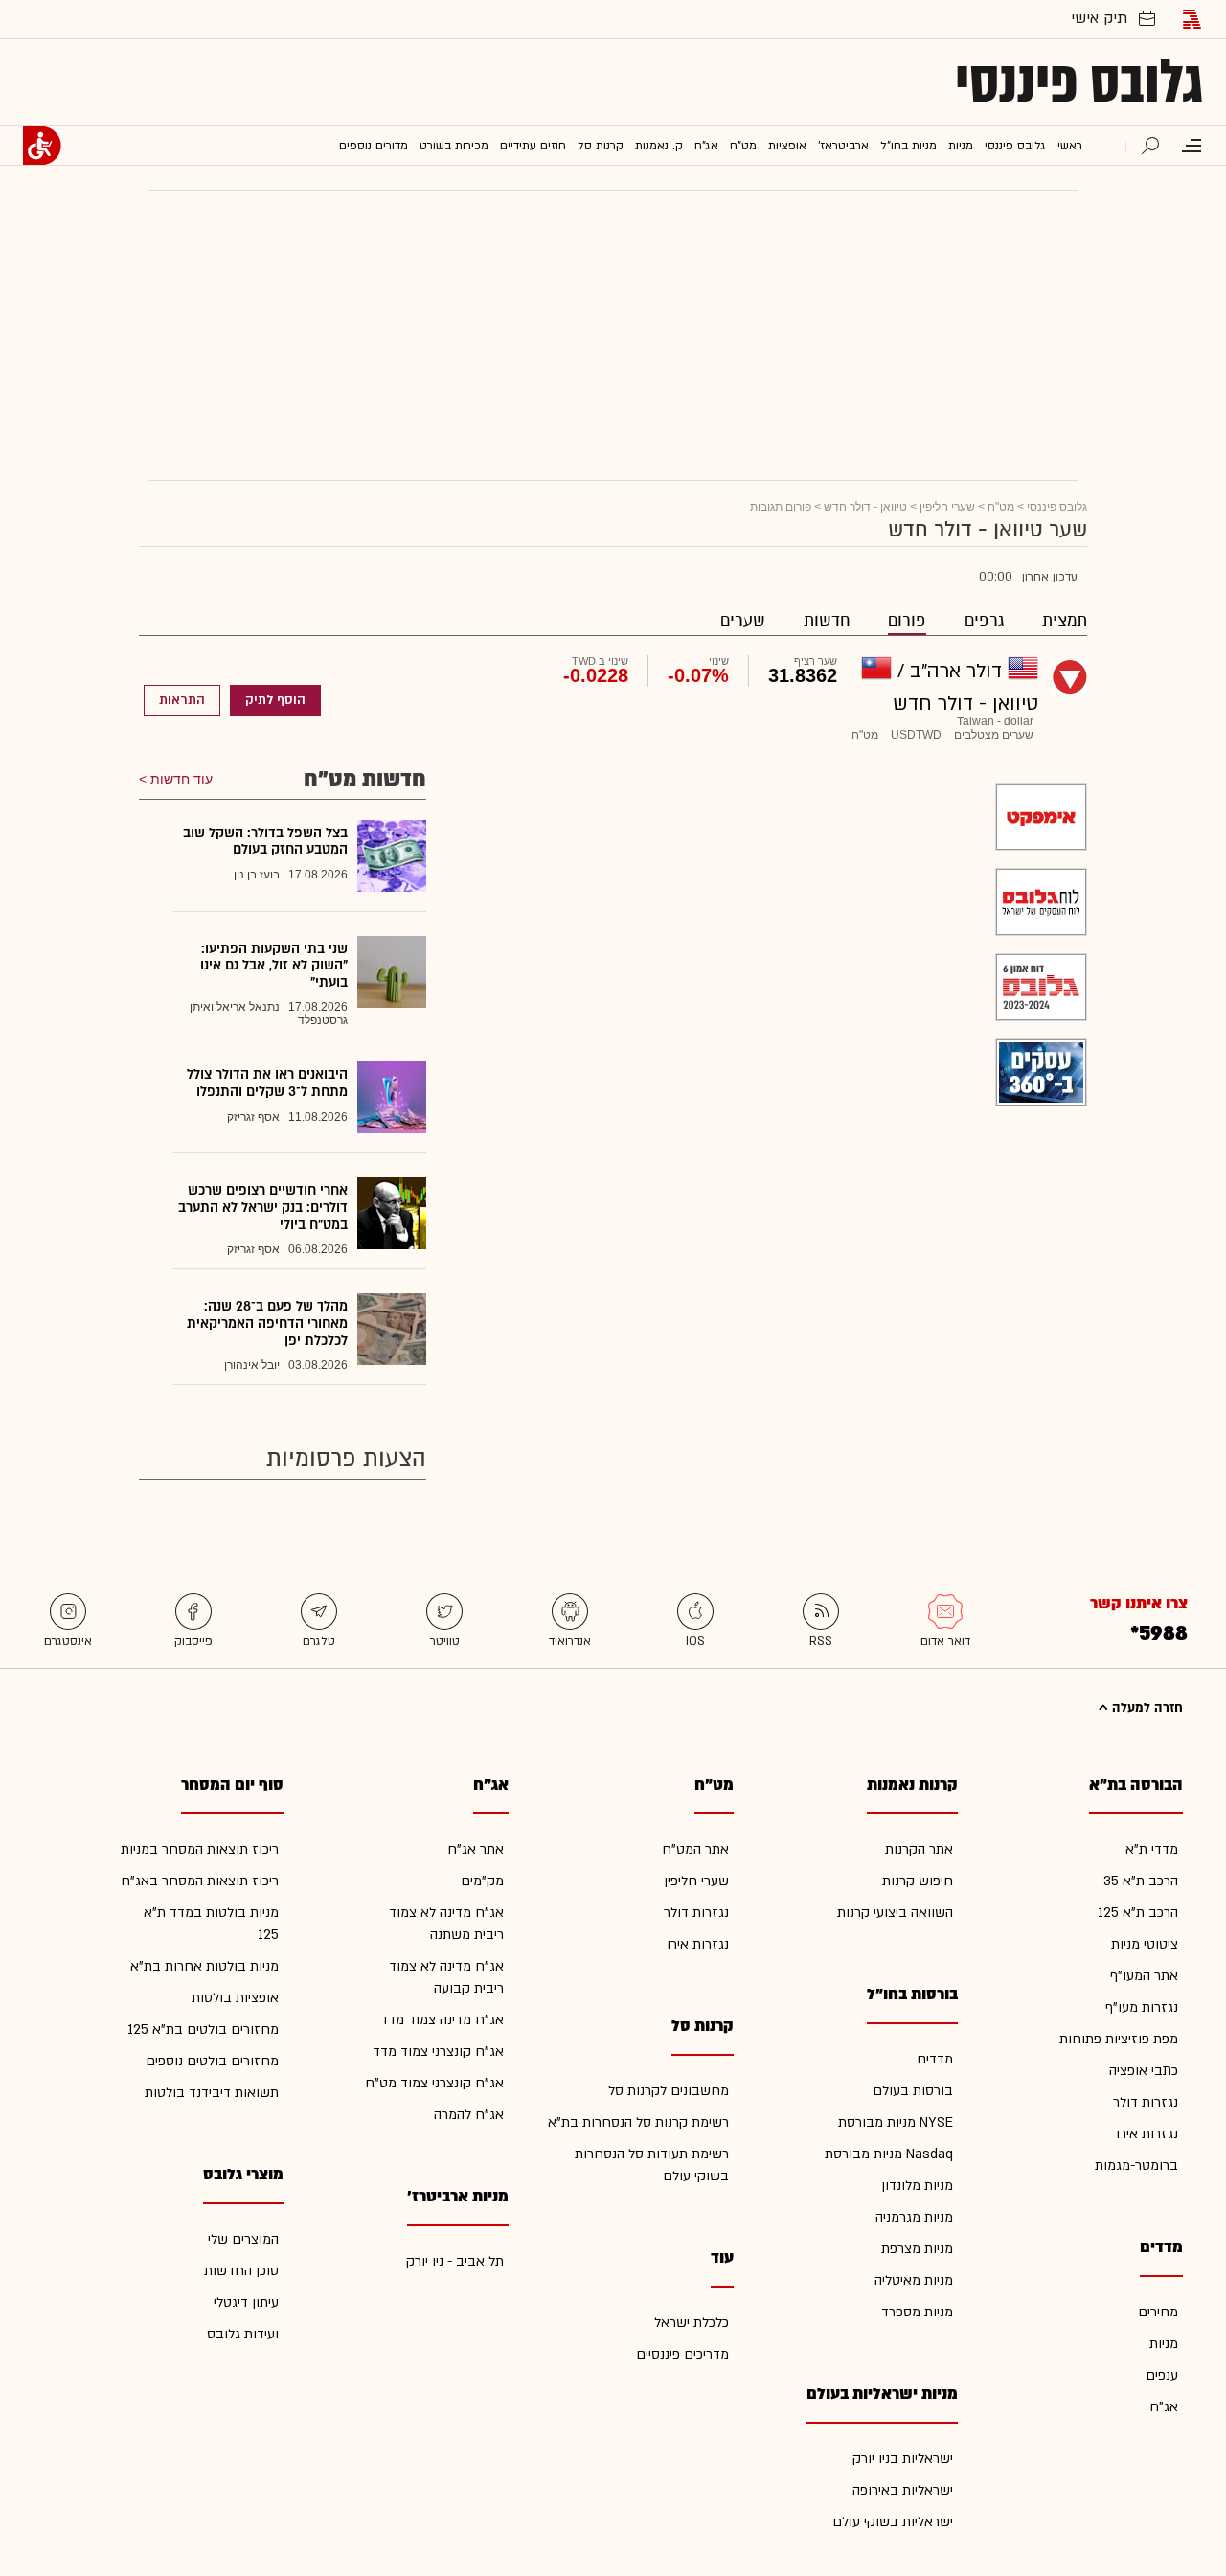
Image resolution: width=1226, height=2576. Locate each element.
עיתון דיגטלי (246, 2302)
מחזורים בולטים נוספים (212, 2061)
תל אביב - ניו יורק (455, 2261)
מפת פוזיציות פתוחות (1119, 2039)
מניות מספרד (917, 2312)
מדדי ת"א (1152, 1849)
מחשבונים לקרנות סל (669, 2091)
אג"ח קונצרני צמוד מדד (438, 2052)
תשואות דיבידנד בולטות (212, 2093)
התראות (182, 700)
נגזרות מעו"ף (1142, 2007)
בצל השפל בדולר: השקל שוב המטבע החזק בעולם (265, 842)
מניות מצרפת (917, 2249)
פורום (907, 620)
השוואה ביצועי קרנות (895, 1913)
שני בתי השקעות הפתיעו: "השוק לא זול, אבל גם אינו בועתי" (274, 966)
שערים (743, 620)
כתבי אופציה (1144, 2071)
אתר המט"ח (695, 1849)
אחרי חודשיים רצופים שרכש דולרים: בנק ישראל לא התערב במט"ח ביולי (263, 1207)
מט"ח (1001, 507)
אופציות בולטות (235, 1998)
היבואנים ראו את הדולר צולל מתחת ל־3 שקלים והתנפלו (267, 1083)
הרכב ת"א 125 (1138, 1913)
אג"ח (1164, 2407)
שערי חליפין (947, 507)
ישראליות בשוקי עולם (893, 2522)
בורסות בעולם (913, 2091)
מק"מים (482, 1881)
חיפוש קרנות (918, 1881)
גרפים (984, 620)
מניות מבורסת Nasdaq (889, 2154)
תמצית (1065, 620)
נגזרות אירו (1147, 2134)
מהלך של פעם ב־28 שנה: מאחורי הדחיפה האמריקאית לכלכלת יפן (267, 1323)
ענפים (1162, 2375)
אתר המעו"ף (1144, 1976)
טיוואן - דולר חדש (865, 507)
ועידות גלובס (243, 2334)
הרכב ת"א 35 (1141, 1881)
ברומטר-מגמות (1136, 2166)
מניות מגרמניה (914, 2217)
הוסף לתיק (275, 700)
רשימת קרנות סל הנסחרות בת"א (638, 2122)
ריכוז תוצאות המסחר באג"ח (200, 1881)
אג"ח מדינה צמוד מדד (442, 2020)
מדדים (935, 2059)
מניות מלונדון (917, 2186)
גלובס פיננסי (1079, 82)
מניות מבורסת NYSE (896, 2122)
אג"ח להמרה (469, 2115)
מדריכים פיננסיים (682, 2354)
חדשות (827, 620)
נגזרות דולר (1146, 2102)
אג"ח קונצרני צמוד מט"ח (434, 2083)
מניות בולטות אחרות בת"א (204, 1966)
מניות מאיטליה (914, 2280)
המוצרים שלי (243, 2239)
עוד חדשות (182, 779)
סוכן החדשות (241, 2271)
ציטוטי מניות (1145, 1944)
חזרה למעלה (1146, 1708)
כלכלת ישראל (692, 2323)
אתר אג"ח (476, 1849)
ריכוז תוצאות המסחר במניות (200, 1849)
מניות (1164, 2344)
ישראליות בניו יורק (903, 2459)
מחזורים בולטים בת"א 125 (203, 2029)
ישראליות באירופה (903, 2490)
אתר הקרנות (919, 1849)
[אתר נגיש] (42, 146)
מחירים (1158, 2312)
